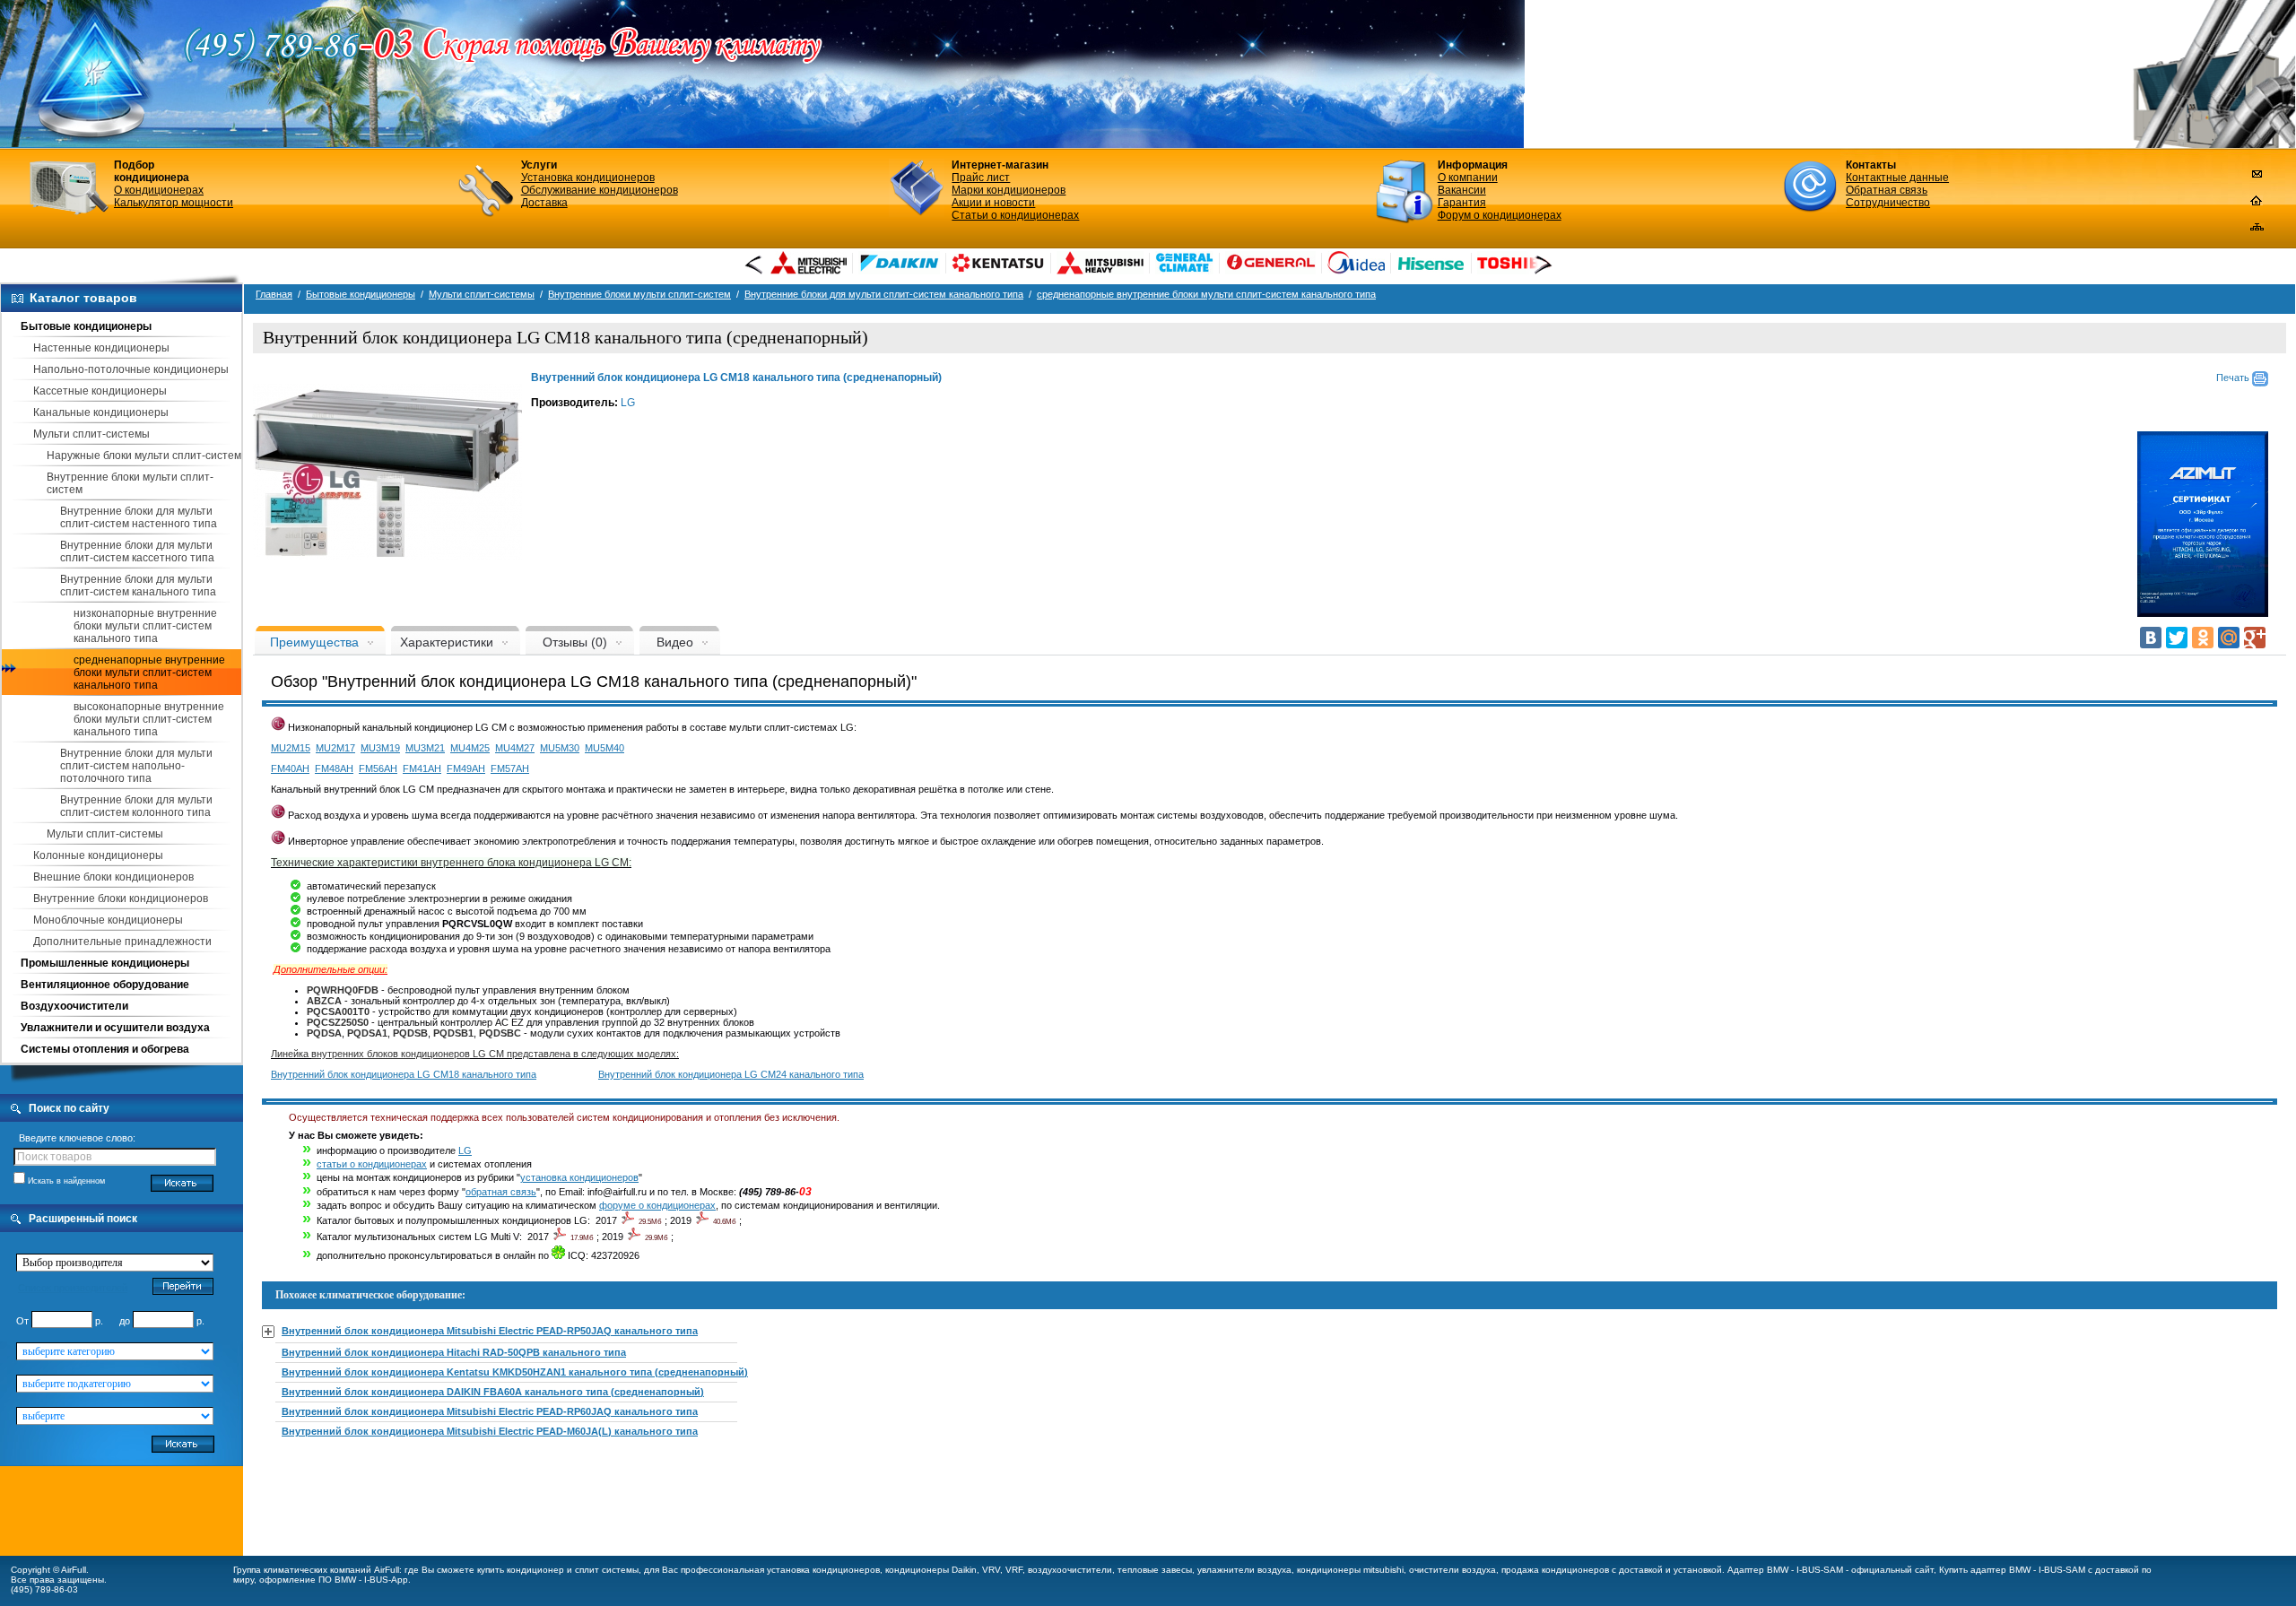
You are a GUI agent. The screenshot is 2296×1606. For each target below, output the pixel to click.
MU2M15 (291, 748)
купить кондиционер (521, 1570)
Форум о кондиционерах (1500, 215)
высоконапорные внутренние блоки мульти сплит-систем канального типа (149, 719)
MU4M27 (515, 748)
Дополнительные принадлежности (122, 942)
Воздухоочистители (74, 1006)
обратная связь (501, 1192)
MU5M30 (560, 748)
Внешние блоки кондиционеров (113, 877)
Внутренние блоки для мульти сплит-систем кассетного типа (137, 551)
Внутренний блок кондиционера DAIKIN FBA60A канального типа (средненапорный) (493, 1392)
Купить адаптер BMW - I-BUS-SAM (2012, 1570)
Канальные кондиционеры (101, 412)
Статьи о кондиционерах (1015, 215)
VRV (991, 1570)
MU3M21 (425, 748)
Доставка (544, 203)
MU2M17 (335, 748)
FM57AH (510, 768)
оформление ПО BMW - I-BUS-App (334, 1580)
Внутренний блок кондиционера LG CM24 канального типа (731, 1074)
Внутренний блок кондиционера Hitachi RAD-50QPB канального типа (454, 1352)
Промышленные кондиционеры (105, 963)
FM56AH (378, 768)
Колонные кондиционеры (98, 855)
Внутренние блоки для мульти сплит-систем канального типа (138, 586)
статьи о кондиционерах (372, 1164)
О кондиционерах (159, 190)
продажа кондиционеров (1555, 1570)
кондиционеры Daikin (931, 1570)
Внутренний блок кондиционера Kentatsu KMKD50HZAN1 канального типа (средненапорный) (515, 1372)
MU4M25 (470, 748)
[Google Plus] (2255, 638)
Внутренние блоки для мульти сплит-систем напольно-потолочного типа (136, 766)
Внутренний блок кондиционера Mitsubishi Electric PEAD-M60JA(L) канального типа (490, 1431)
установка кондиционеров (579, 1177)
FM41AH (422, 768)
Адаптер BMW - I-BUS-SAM (1785, 1570)
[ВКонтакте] (2151, 638)
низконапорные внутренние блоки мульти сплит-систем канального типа (145, 626)
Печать (2234, 378)
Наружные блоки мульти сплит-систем (144, 456)
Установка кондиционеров (588, 178)
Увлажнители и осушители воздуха (115, 1028)
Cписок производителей (73, 1288)
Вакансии (1462, 190)
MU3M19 (380, 748)
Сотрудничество (1888, 203)
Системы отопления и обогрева (105, 1049)
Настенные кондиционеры (101, 348)
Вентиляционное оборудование (105, 985)
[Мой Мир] (2229, 638)
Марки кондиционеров (1009, 190)
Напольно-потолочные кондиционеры (131, 369)
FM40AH (290, 768)
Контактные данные (1897, 178)
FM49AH (466, 768)
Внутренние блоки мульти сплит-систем (639, 294)
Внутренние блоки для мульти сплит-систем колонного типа (136, 806)
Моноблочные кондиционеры (108, 920)
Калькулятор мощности (174, 203)
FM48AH (334, 768)
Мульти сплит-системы (91, 434)
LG (628, 403)
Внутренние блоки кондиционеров (121, 898)
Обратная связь (1887, 190)
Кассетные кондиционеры (100, 391)
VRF (1014, 1570)
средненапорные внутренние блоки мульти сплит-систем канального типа (149, 673)
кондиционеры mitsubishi (1350, 1570)
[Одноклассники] (2203, 638)
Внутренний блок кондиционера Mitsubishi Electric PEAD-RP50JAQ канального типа (490, 1331)
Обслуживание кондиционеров (600, 190)
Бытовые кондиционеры (86, 326)
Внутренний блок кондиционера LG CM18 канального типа (404, 1074)
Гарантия (1462, 203)
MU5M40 (604, 748)
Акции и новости (993, 203)
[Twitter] (2177, 638)
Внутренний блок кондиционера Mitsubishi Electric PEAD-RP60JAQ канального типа (490, 1411)
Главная (274, 294)
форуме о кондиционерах (657, 1205)
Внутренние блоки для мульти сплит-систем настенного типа (139, 517)
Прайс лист (981, 178)
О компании (1468, 178)
